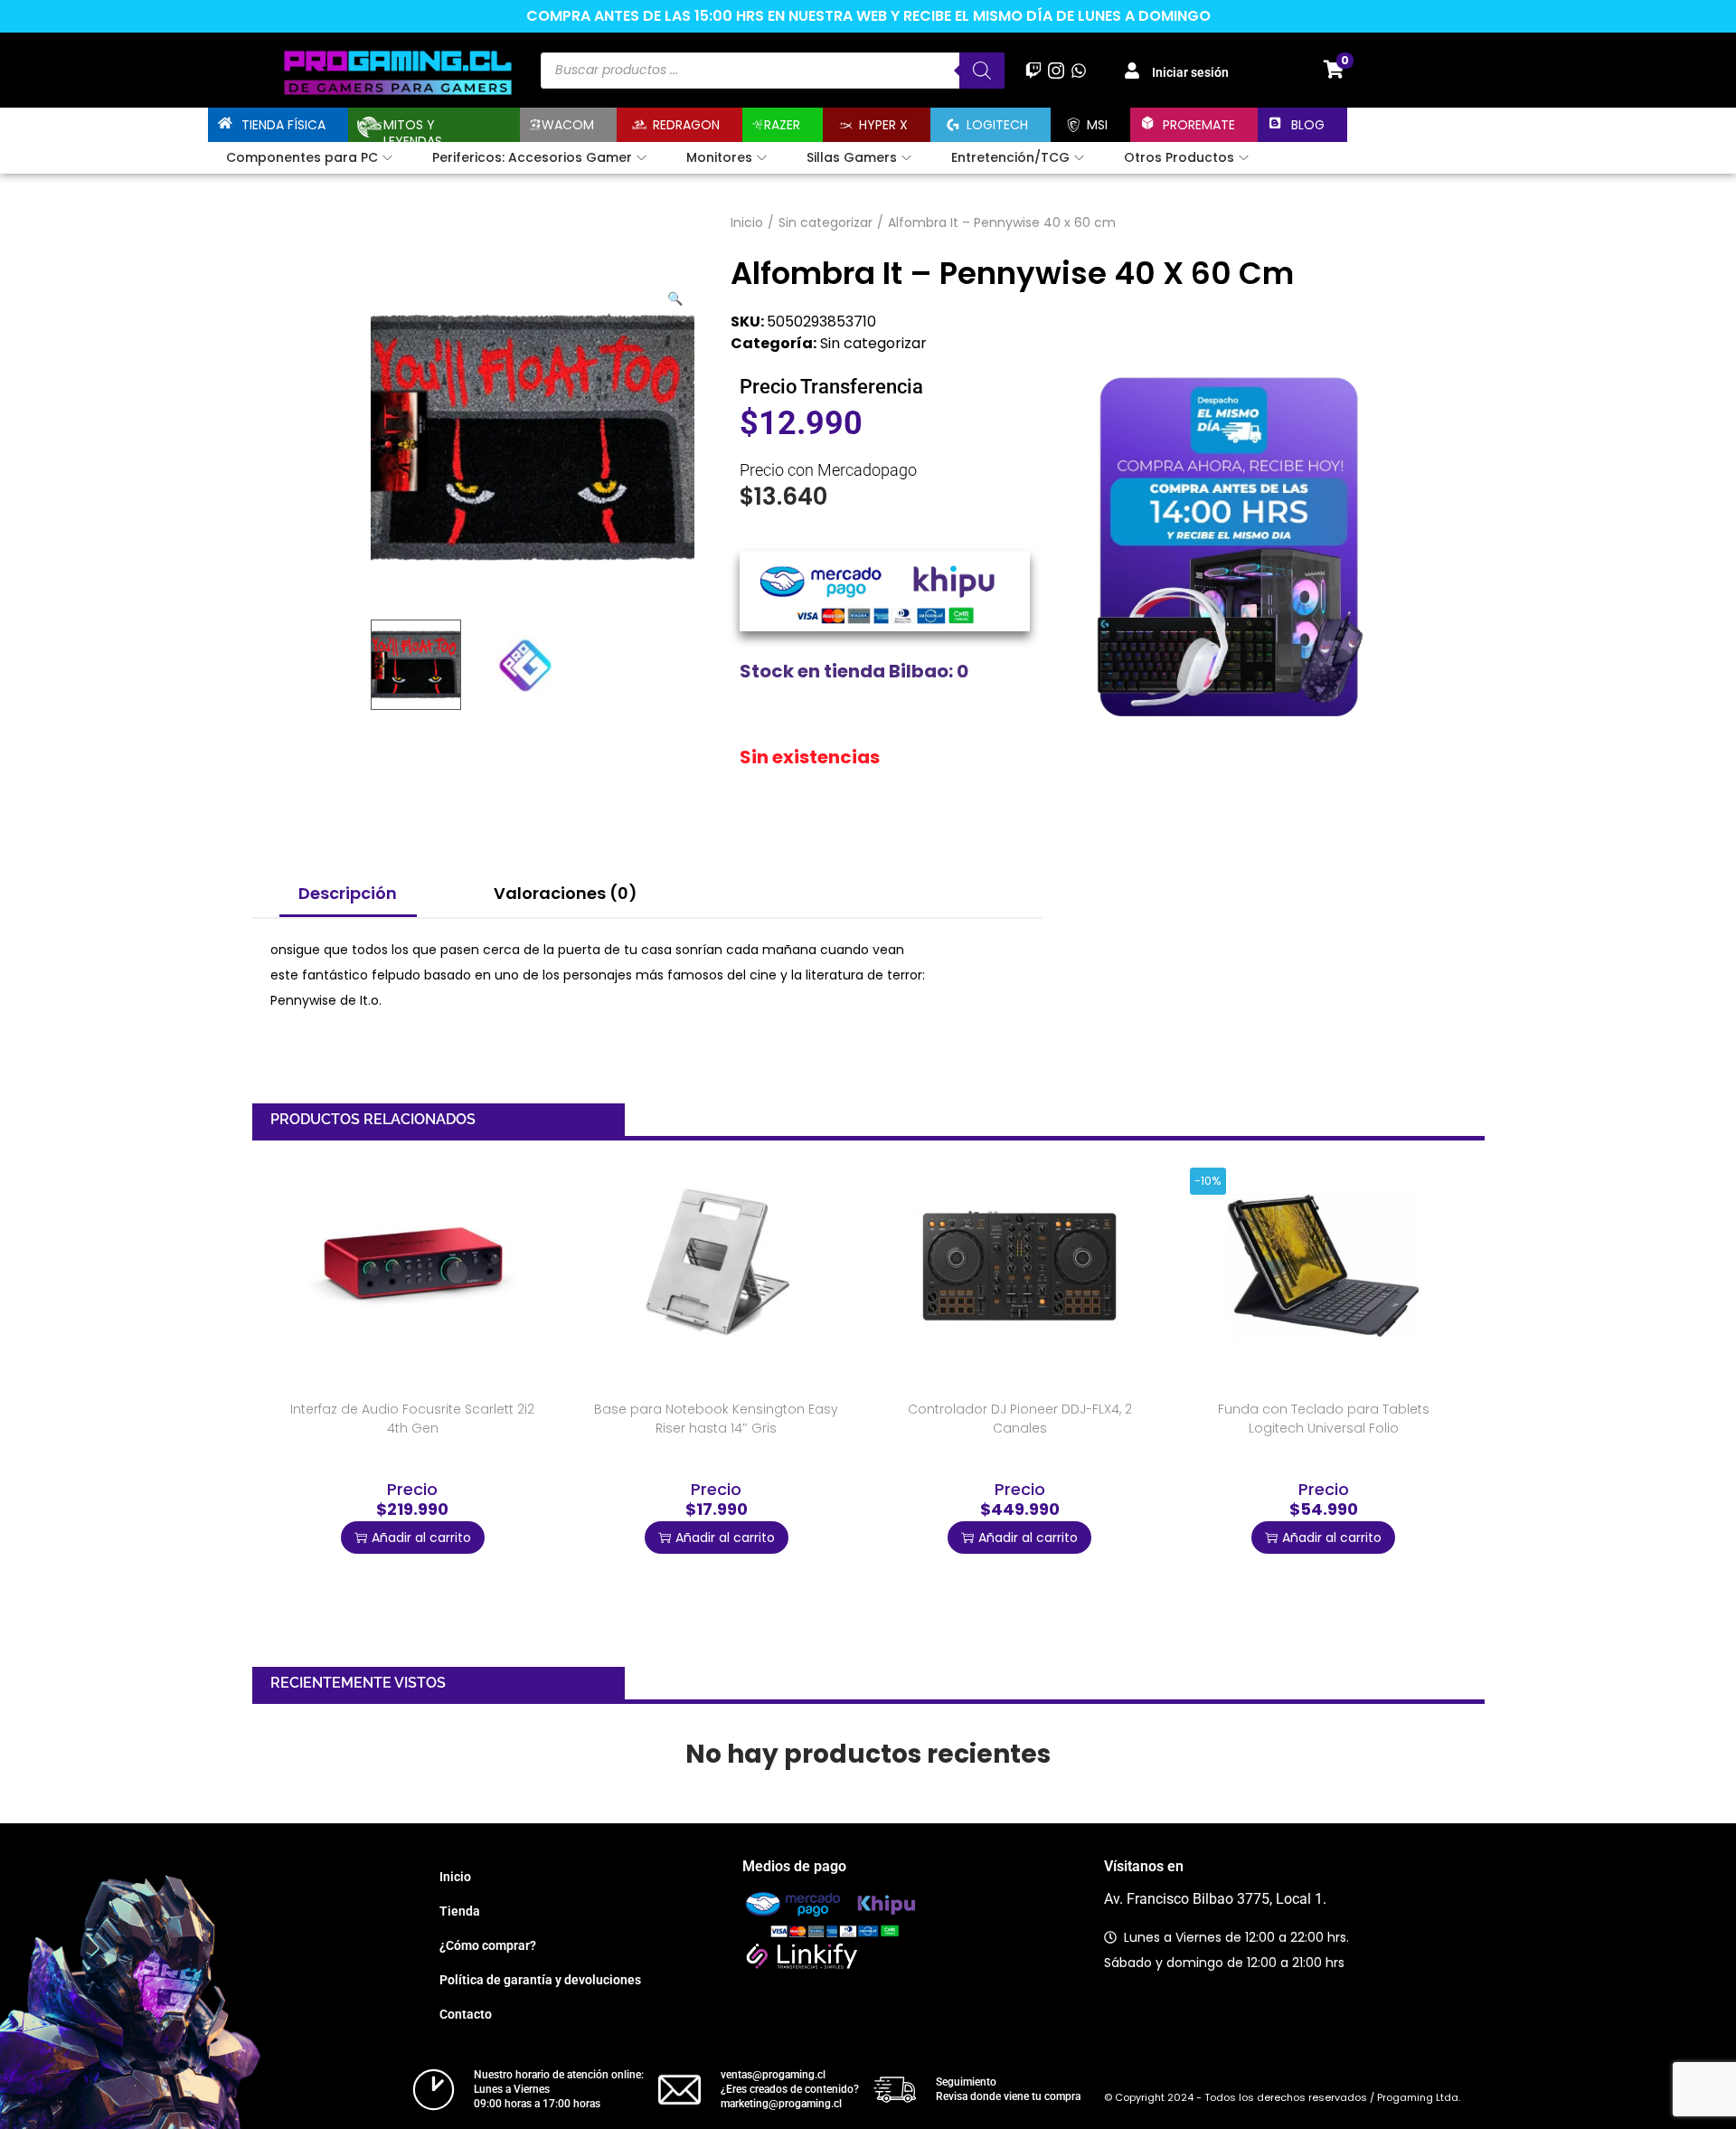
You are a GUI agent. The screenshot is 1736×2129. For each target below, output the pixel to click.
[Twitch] (1033, 70)
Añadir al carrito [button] (421, 1538)
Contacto (466, 2014)
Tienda (460, 1911)
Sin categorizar (826, 222)
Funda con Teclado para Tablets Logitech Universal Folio (1324, 1419)
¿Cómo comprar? (488, 1945)
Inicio (747, 222)
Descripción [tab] (348, 893)
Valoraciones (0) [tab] (566, 893)
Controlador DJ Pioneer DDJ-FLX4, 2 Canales (1020, 1419)
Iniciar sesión (1190, 72)
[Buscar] (982, 71)
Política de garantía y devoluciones (540, 1980)
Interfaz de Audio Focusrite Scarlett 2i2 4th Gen (412, 1419)
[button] (676, 295)
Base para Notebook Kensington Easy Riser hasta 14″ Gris (716, 1419)
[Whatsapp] (1079, 70)
